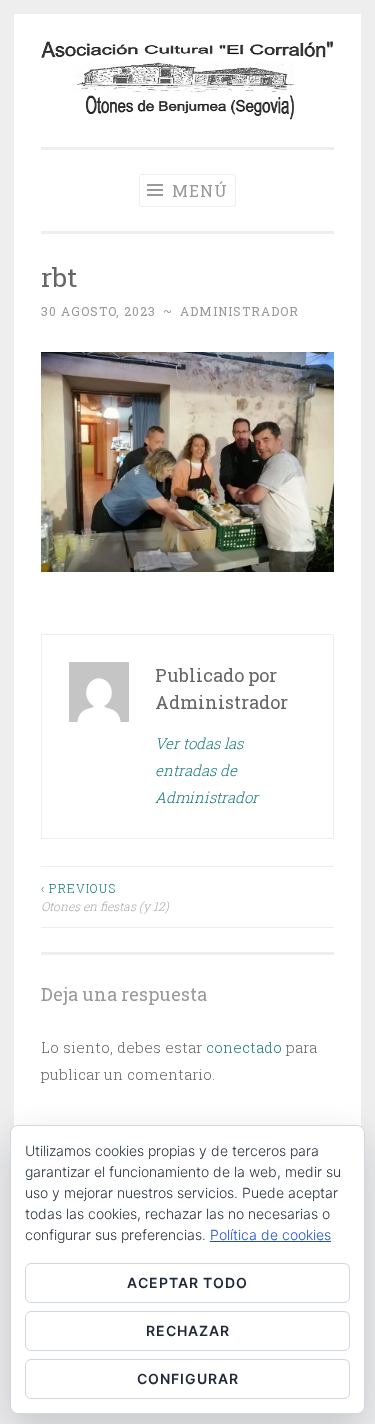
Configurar (188, 1378)
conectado (244, 1047)
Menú (197, 190)
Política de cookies (270, 1234)
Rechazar (188, 1330)
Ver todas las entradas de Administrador (206, 770)
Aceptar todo (187, 1282)
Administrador (239, 311)
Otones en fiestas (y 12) (105, 897)
